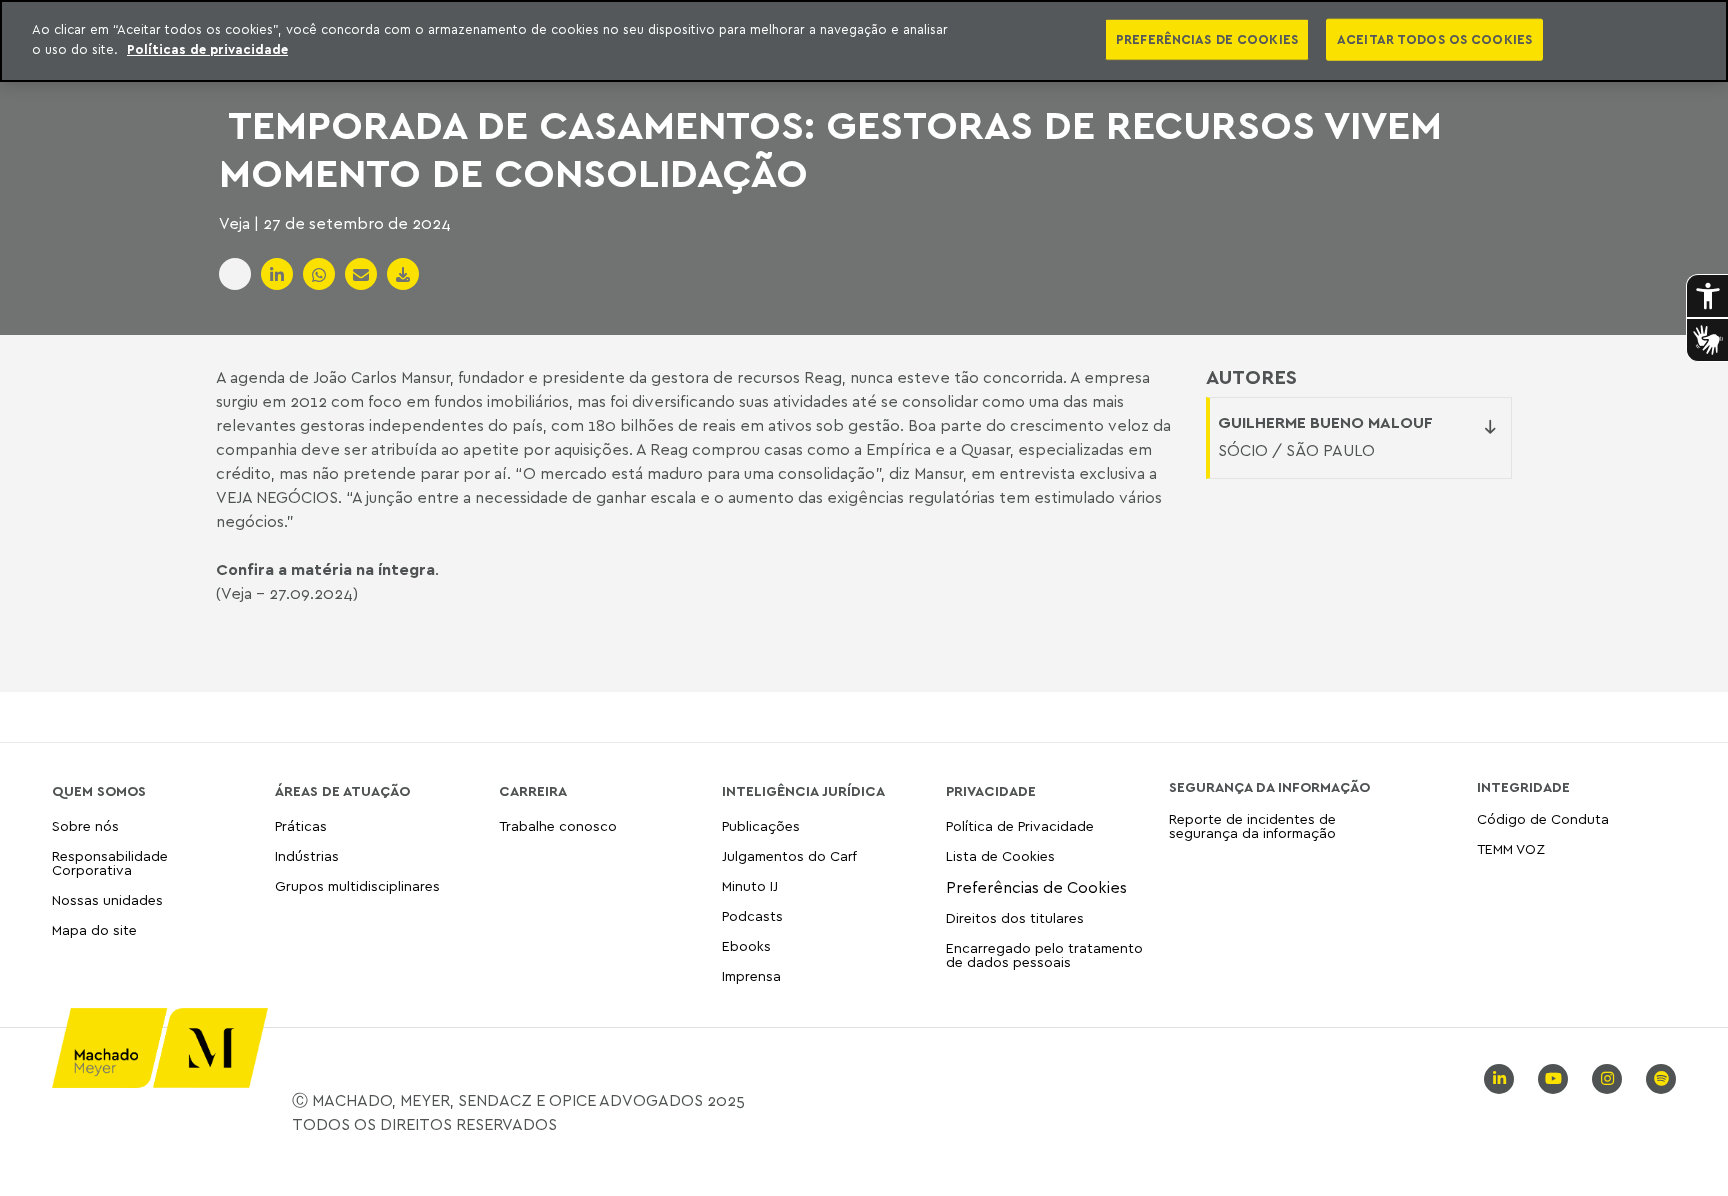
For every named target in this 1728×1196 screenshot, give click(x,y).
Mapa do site (94, 930)
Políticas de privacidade (207, 49)
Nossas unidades (107, 899)
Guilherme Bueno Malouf (1325, 422)
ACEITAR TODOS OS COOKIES (1434, 39)
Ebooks (746, 945)
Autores (1251, 377)
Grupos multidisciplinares (357, 885)
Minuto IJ (750, 885)
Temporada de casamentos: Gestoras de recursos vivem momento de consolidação (830, 148)
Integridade (1523, 787)
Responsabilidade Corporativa (110, 862)
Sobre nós (85, 826)
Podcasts (752, 915)
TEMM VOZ (1511, 848)
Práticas (301, 826)
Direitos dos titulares (1015, 917)
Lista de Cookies (1000, 855)
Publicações (761, 826)
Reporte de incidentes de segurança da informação (1252, 826)
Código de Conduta (1543, 819)
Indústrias (307, 855)
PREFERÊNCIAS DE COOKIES (1207, 39)
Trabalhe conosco (558, 826)
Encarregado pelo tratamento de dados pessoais (1044, 954)
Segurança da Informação (1269, 787)
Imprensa (751, 975)
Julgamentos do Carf (789, 855)
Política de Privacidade (1020, 826)
